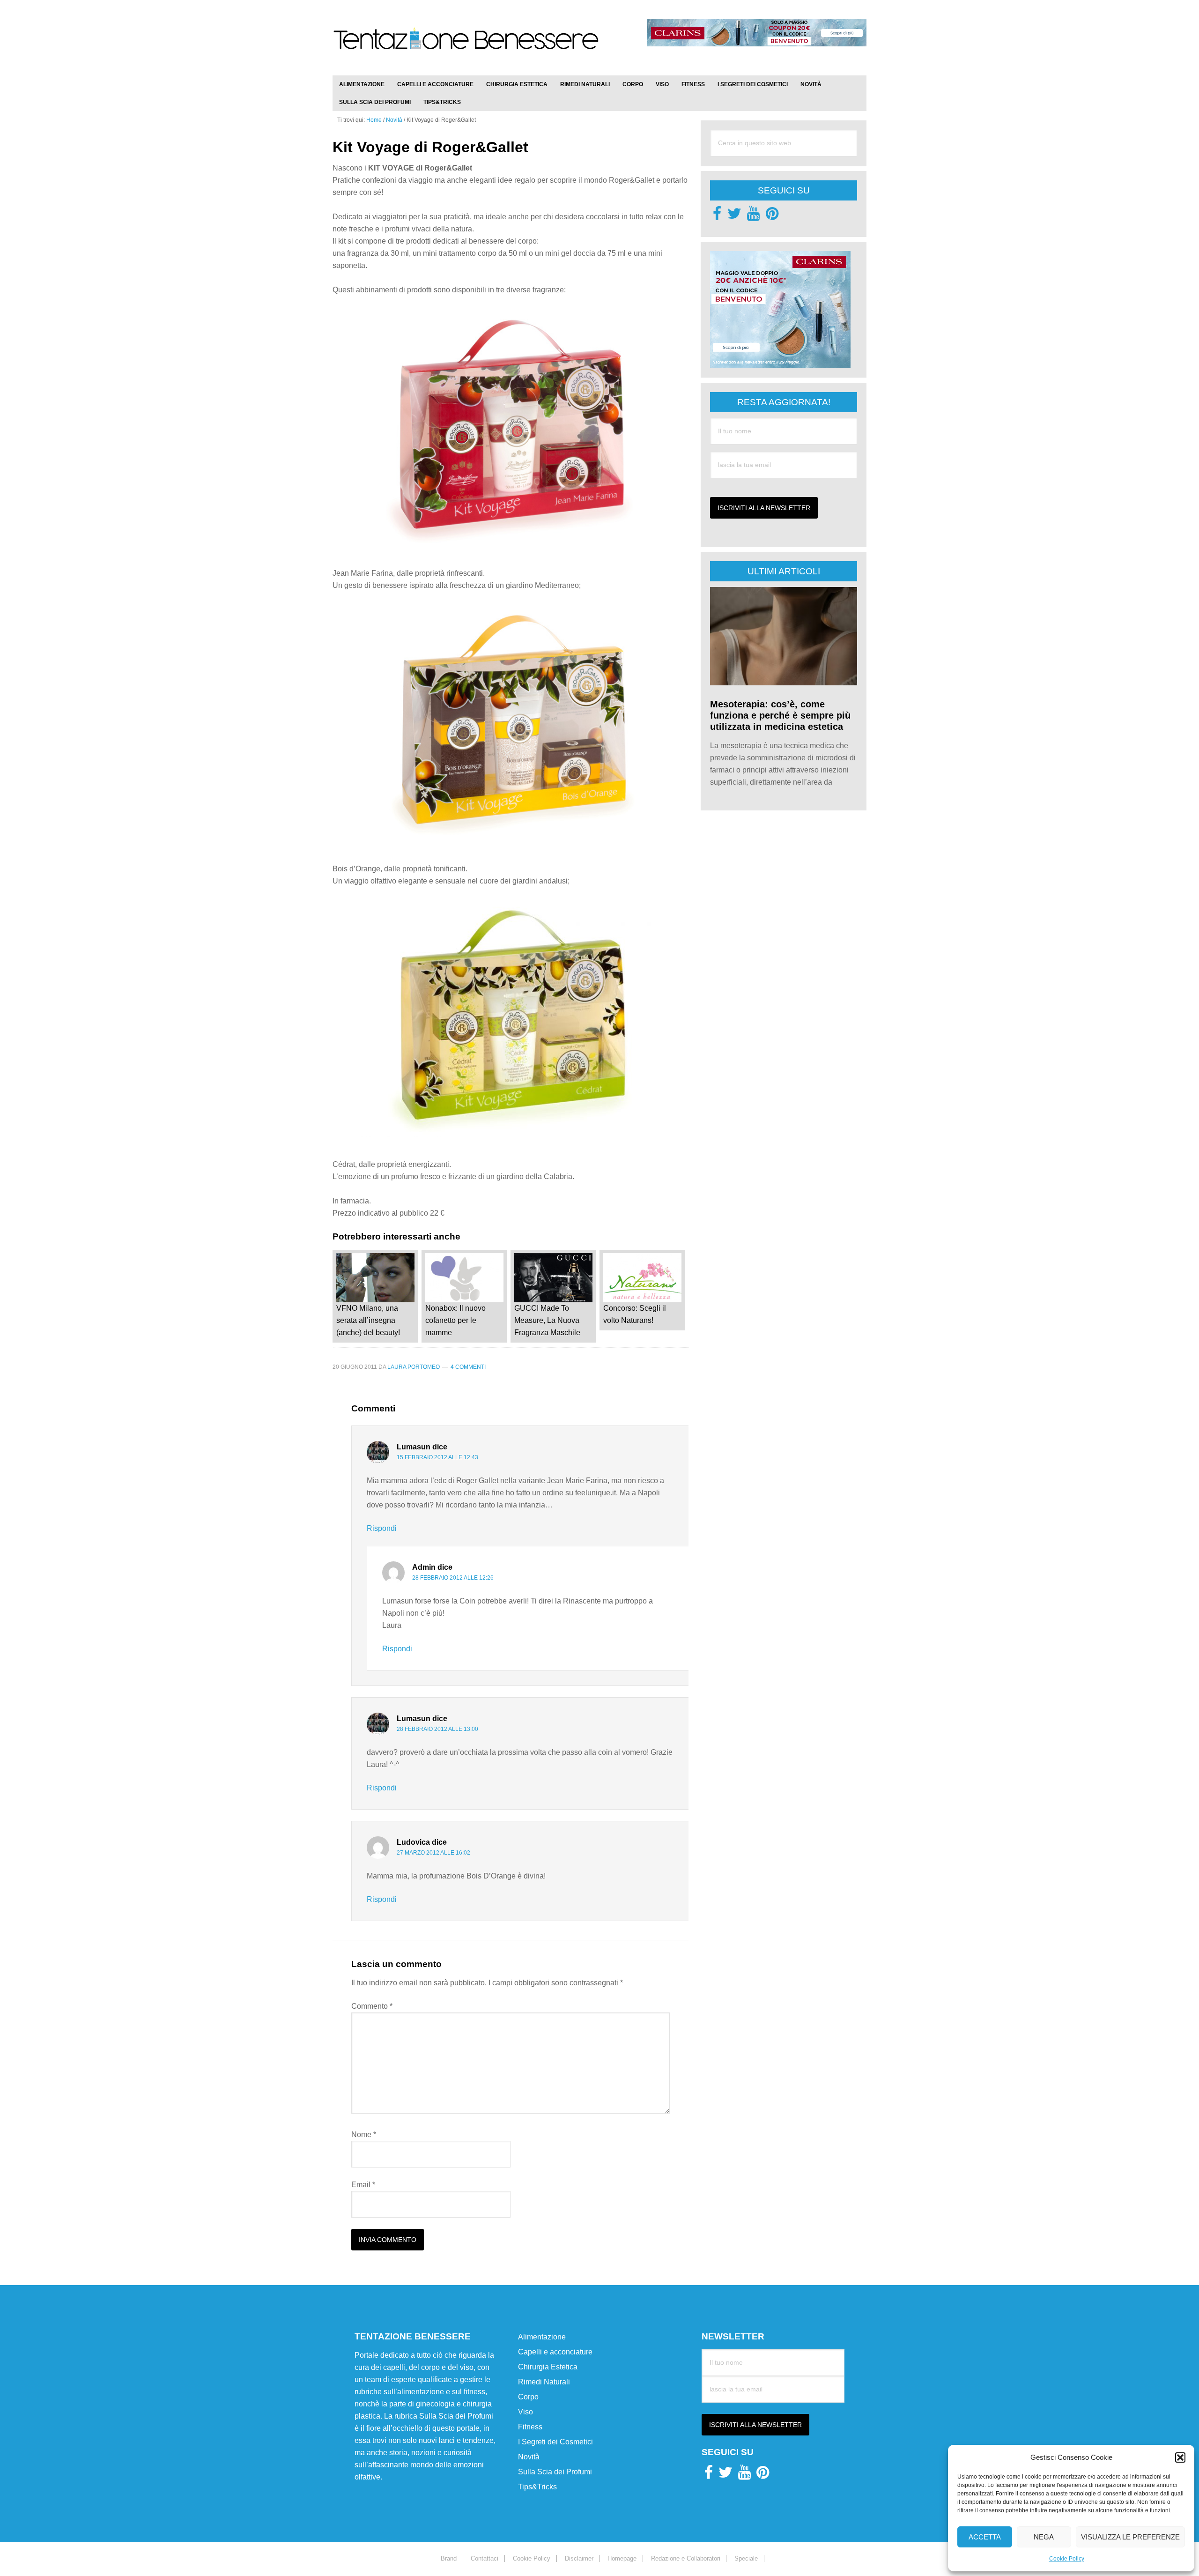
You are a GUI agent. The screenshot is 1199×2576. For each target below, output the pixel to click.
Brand (449, 2558)
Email (363, 2185)
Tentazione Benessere (466, 48)
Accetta (985, 2537)
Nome (364, 2134)
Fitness (530, 2427)
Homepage (622, 2558)
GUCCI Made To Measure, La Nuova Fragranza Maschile (547, 1320)
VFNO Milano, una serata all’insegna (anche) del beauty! (368, 1320)
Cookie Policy (1067, 2559)
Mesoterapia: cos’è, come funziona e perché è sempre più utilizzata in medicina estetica (780, 715)
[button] (1180, 2457)
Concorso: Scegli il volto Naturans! (635, 1314)
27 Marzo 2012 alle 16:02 (433, 1853)
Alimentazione (542, 2337)
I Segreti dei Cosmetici (555, 2442)
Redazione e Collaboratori (686, 2558)
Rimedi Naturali (544, 2382)
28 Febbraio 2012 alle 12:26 (453, 1578)
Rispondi (382, 1528)
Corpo (528, 2397)
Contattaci (485, 2558)
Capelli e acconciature (555, 2352)
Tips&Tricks (537, 2487)
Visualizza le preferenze (1130, 2537)
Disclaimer (579, 2558)
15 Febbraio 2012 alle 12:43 (437, 1457)
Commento (372, 2006)
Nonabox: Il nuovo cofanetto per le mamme (455, 1320)
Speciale (746, 2558)
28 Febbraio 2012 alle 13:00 (437, 1729)
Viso (525, 2412)
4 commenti (468, 1367)
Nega (1044, 2537)
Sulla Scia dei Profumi (555, 2472)
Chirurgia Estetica (548, 2367)
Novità (529, 2457)
